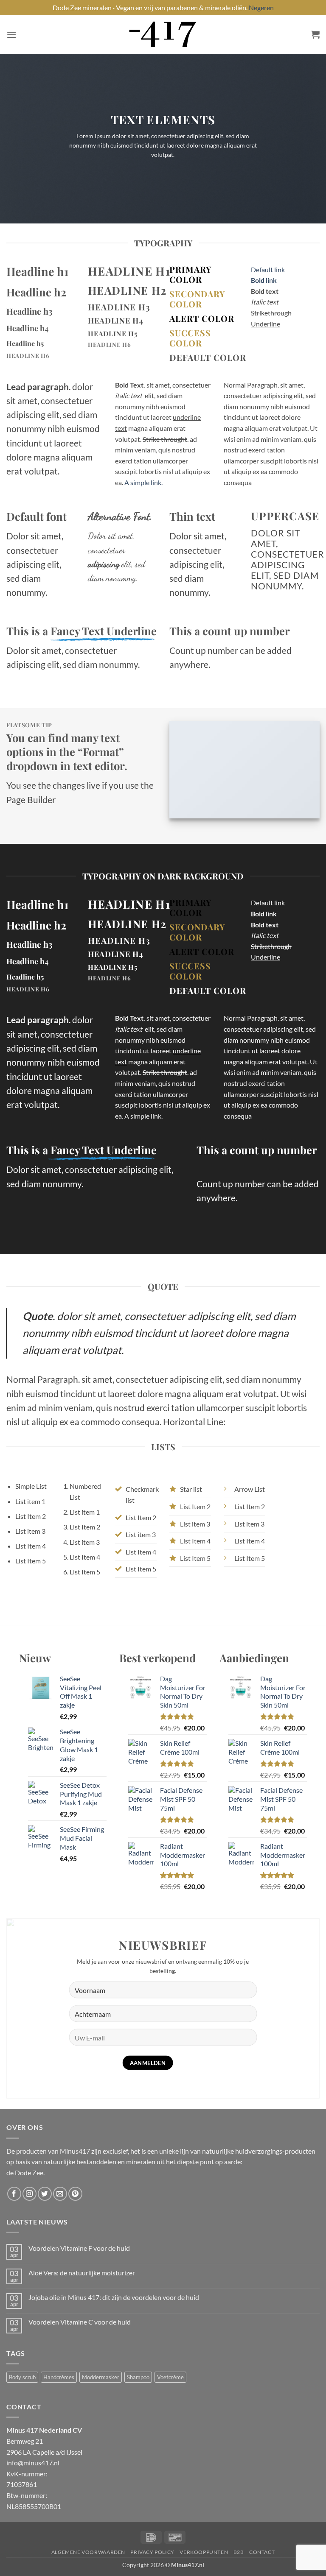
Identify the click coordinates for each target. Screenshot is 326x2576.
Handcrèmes (59, 2377)
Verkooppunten (204, 2552)
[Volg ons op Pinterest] (75, 2194)
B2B (239, 2552)
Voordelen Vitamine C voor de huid (80, 2322)
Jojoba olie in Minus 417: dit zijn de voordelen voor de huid (114, 2297)
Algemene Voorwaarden (88, 2552)
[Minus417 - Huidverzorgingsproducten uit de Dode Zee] (163, 35)
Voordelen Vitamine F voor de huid (79, 2248)
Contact (262, 2552)
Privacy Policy (152, 2552)
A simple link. (143, 482)
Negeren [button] (261, 7)
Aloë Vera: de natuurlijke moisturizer (82, 2273)
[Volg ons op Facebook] (14, 2194)
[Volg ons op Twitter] (45, 2194)
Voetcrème (170, 2377)
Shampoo (138, 2377)
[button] (11, 35)
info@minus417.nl (33, 2463)
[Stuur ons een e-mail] (60, 2194)
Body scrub (22, 2377)
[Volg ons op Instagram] (30, 2194)
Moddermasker (101, 2377)
